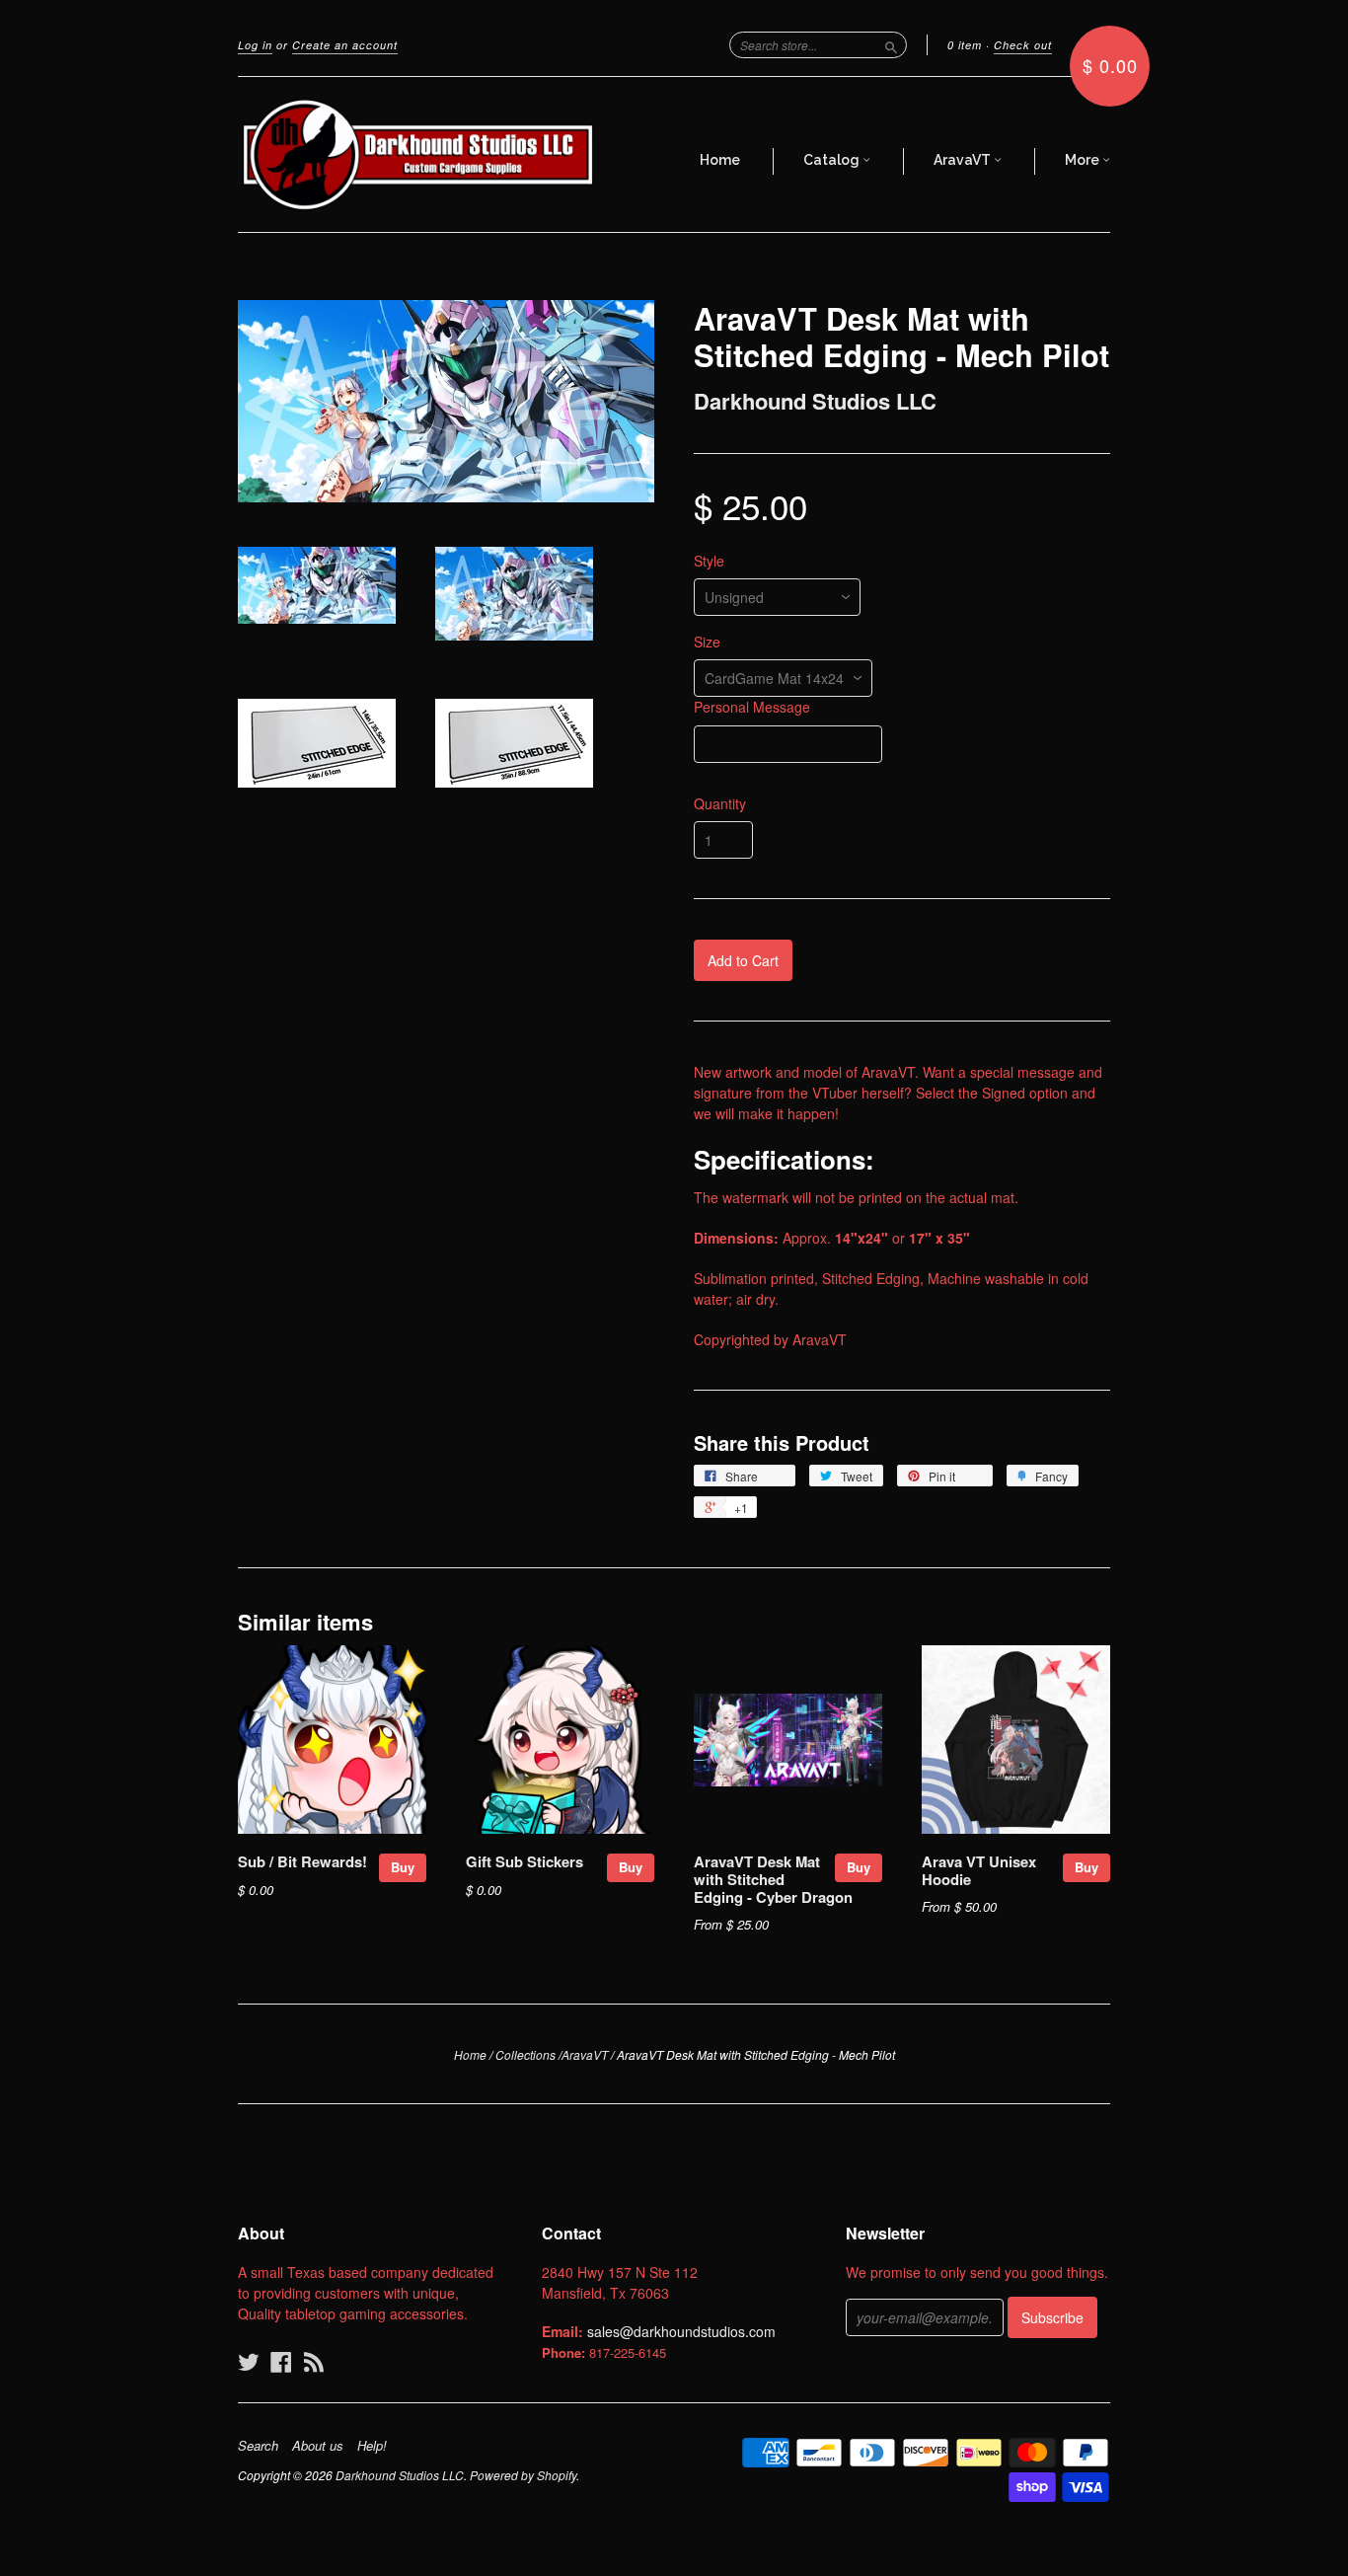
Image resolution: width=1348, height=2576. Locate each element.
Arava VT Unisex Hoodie (979, 1870)
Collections (525, 2054)
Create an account (345, 45)
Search (258, 2446)
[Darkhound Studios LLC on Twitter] (249, 2361)
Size (707, 642)
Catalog (833, 160)
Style (709, 561)
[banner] (419, 154)
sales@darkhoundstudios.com (681, 2331)
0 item (965, 45)
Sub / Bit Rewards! (302, 1861)
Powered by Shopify (523, 2475)
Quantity (720, 803)
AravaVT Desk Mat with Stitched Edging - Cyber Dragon (773, 1879)
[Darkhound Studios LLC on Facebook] (281, 2361)
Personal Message (752, 707)
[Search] (891, 44)
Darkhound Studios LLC (815, 401)
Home (720, 160)
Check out (1023, 45)
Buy (403, 1867)
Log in (255, 45)
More (1084, 160)
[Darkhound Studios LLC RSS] (314, 2361)
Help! (372, 2446)
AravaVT (964, 160)
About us (318, 2446)
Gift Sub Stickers (524, 1861)
